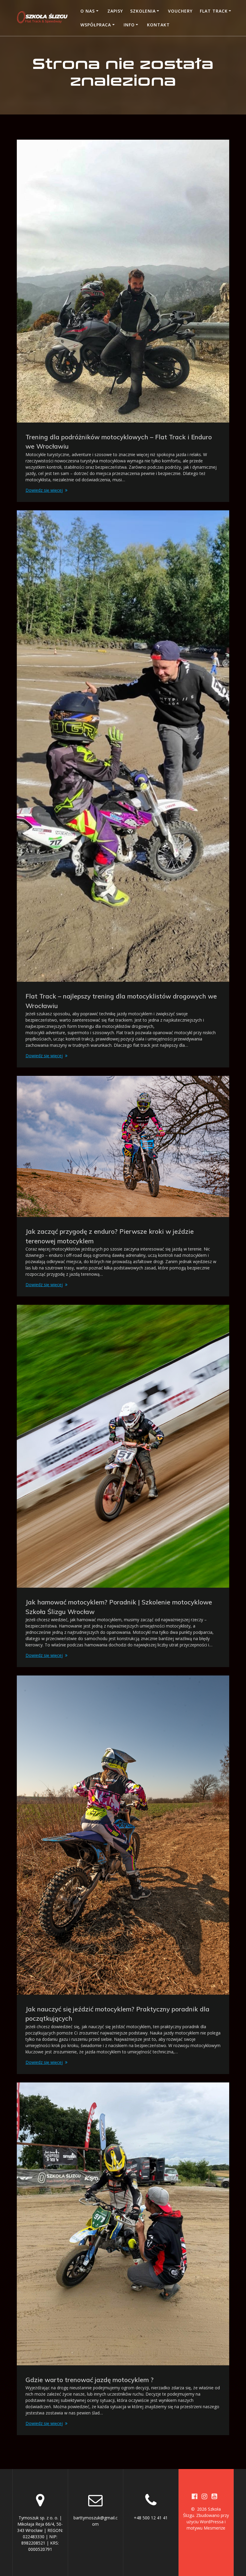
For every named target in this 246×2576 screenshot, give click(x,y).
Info (129, 25)
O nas (88, 11)
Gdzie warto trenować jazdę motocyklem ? (90, 2380)
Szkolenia (143, 11)
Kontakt (158, 25)
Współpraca (96, 25)
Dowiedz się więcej (44, 490)
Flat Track (214, 11)
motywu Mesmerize (206, 2528)
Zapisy (115, 11)
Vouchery (180, 11)
